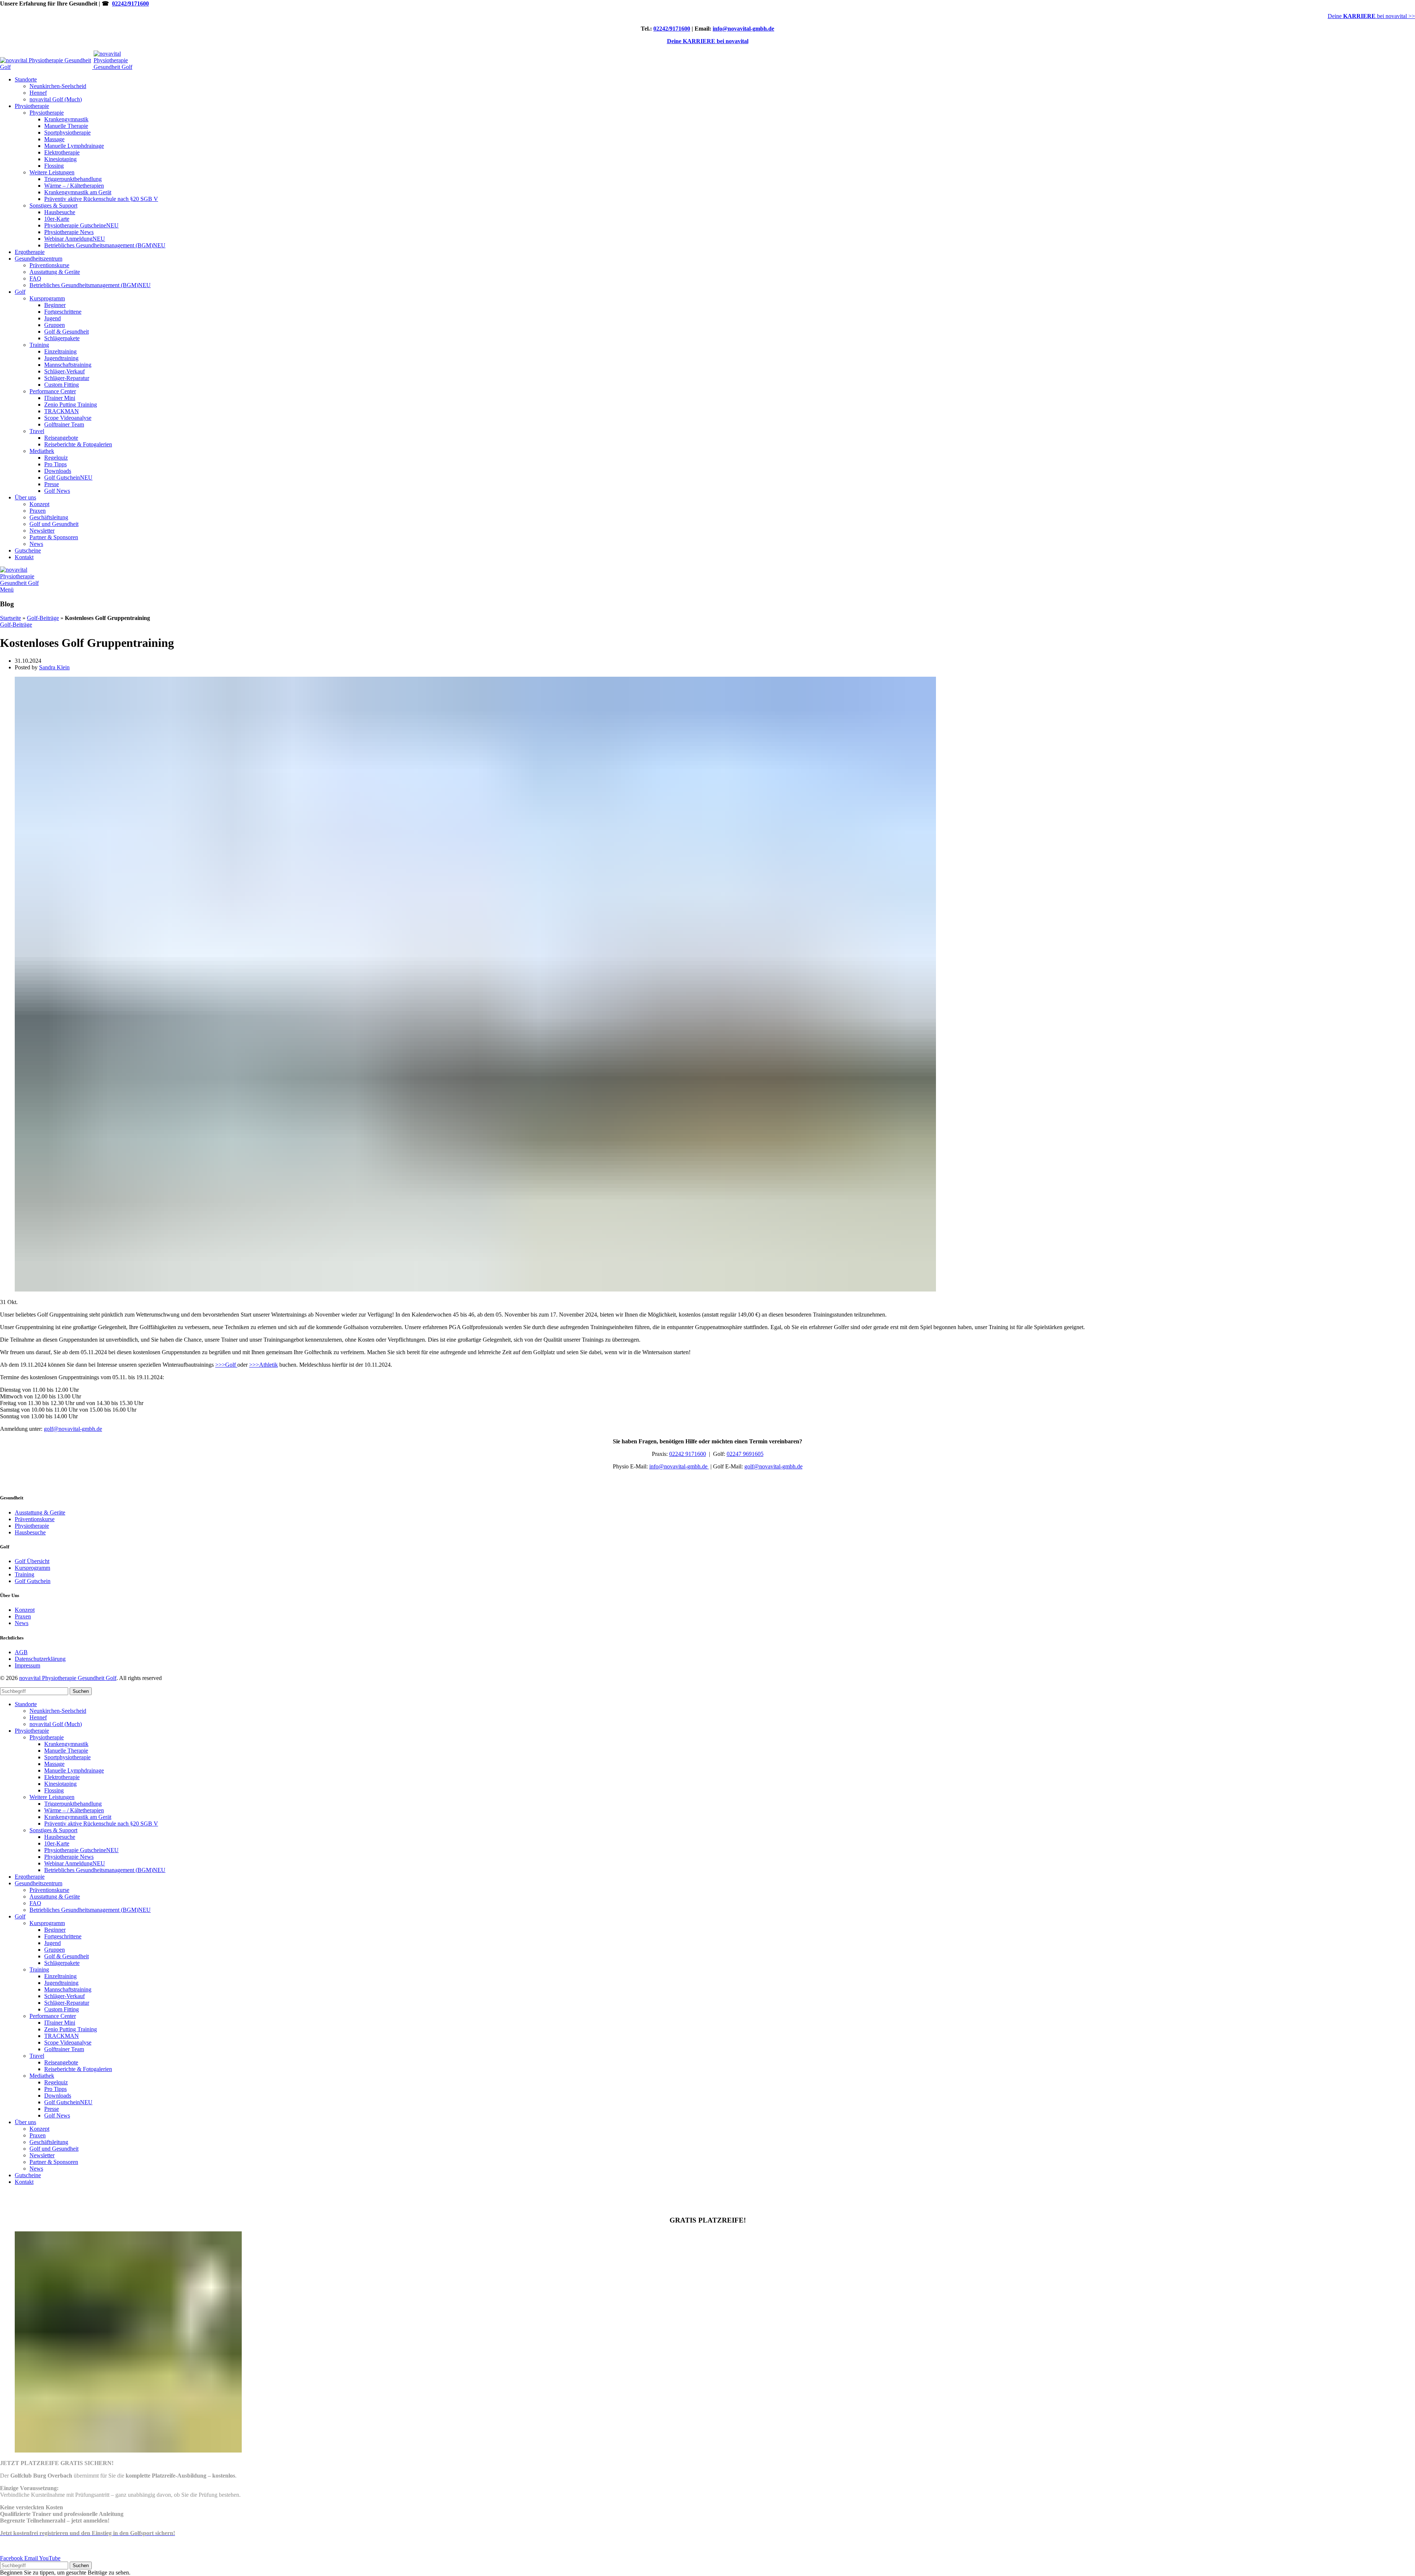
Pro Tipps (55, 464)
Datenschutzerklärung (40, 1659)
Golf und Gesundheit (54, 524)
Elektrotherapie (62, 152)
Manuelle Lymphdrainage (74, 146)
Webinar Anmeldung (75, 239)
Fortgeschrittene (63, 312)
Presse (52, 484)
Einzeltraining (60, 351)
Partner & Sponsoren (54, 537)
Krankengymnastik (66, 119)
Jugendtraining (61, 358)
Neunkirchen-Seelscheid (58, 86)
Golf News (57, 491)
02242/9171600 (130, 4)
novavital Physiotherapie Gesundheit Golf (68, 1678)
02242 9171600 (688, 1454)
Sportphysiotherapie (67, 133)
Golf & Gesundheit (67, 332)
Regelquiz (56, 458)
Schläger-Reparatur (67, 378)
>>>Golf (226, 1365)
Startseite (11, 618)
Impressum (27, 1665)
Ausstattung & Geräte (55, 272)
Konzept (39, 504)
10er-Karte (57, 219)
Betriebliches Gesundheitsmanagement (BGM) (105, 245)
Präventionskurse (49, 265)
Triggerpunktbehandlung (73, 179)
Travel (37, 431)
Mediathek (42, 451)
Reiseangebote (61, 438)
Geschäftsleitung (49, 517)
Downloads (58, 471)
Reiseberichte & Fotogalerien (78, 444)
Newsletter (42, 531)
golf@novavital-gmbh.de (73, 1429)
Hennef (38, 93)
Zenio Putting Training (71, 405)
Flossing (54, 166)
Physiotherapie (47, 113)
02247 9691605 (745, 1454)
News (36, 544)
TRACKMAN (62, 411)
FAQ (35, 278)
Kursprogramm (47, 298)
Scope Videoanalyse (68, 418)
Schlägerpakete (62, 338)
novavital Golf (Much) (56, 99)
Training (39, 345)
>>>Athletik (263, 1365)
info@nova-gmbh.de (679, 1466)
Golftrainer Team (64, 424)
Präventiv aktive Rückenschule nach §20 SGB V (101, 199)
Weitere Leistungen (52, 172)
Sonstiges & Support (53, 205)
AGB (21, 1652)
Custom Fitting (62, 385)
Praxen (38, 511)
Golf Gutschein (68, 477)
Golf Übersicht (32, 1561)
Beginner (55, 305)
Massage (54, 139)
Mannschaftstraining (68, 365)
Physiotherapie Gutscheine (81, 225)
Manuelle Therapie (66, 126)
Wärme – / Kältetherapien (74, 186)
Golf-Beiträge (43, 618)
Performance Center (53, 391)
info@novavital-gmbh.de (743, 29)
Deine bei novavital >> (1371, 16)
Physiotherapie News (69, 232)
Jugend (53, 318)
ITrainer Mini (60, 398)
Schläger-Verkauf (64, 371)
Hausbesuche (60, 212)
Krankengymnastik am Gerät (78, 192)
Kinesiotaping (60, 159)
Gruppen (55, 325)
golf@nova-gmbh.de (773, 1466)
